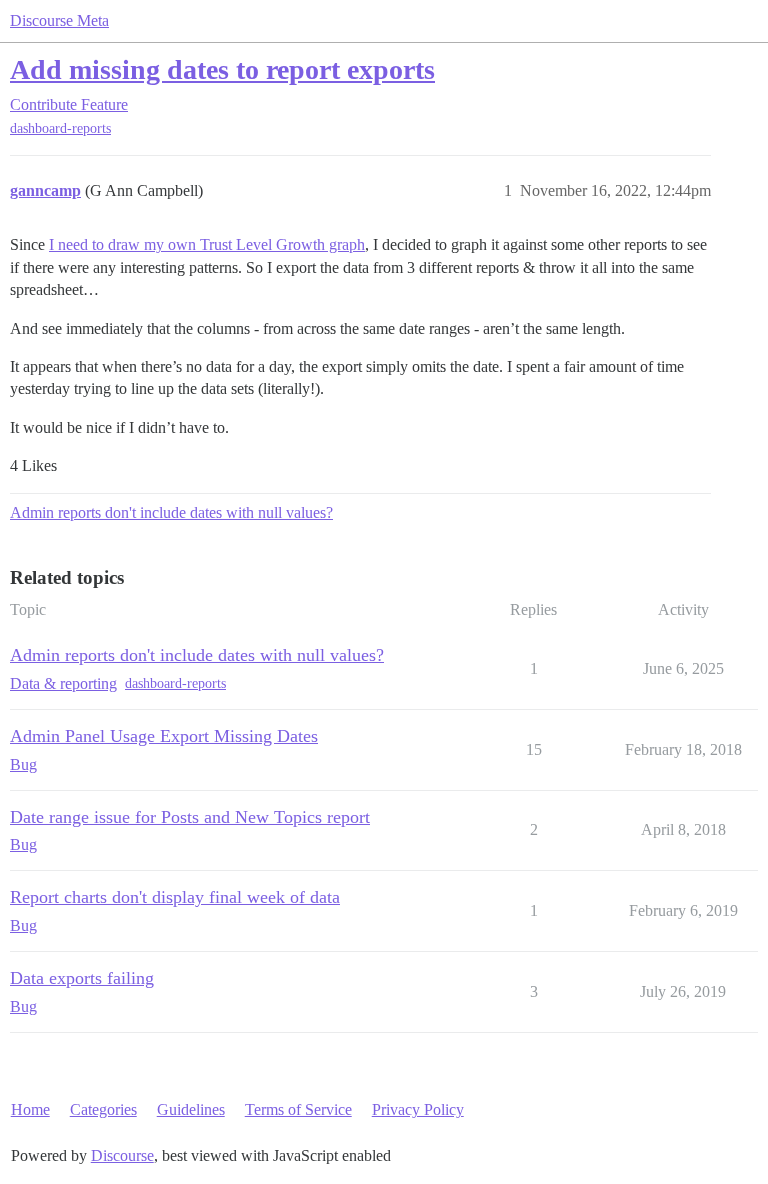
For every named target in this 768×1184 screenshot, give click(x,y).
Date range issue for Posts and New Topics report (190, 817)
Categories (103, 1109)
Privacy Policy (418, 1109)
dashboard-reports (60, 128)
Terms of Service (298, 1109)
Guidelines (191, 1109)
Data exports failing (82, 978)
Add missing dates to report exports (222, 69)
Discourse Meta (59, 20)
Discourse (122, 1155)
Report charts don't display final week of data (175, 897)
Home (30, 1109)
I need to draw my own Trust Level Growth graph (207, 244)
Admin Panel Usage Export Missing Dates (164, 736)
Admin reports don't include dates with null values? (171, 512)
